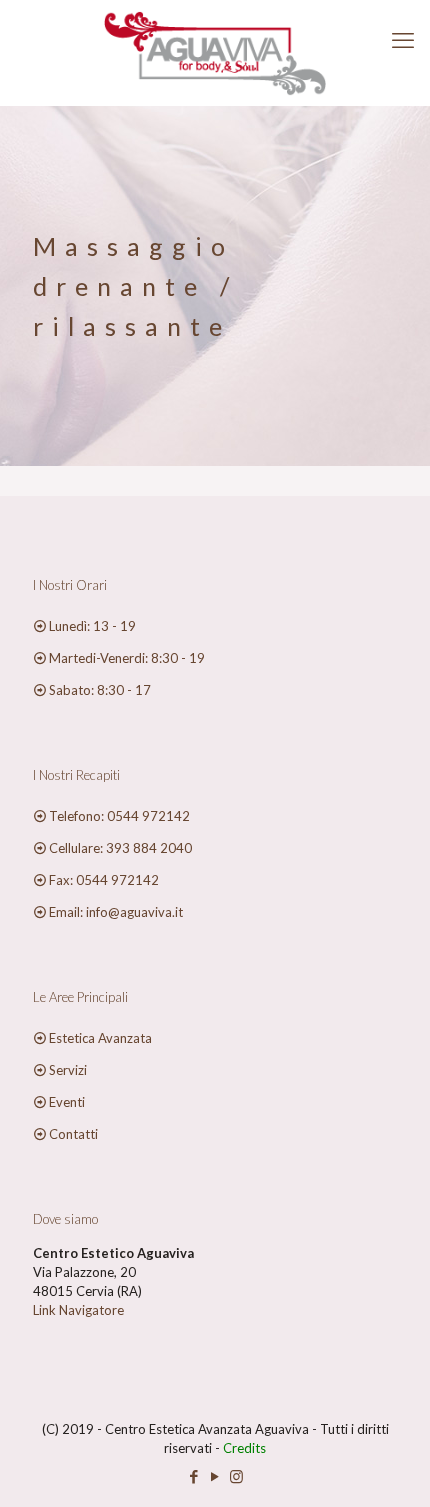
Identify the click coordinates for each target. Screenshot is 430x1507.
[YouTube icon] (215, 1476)
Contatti (73, 1134)
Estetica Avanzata (100, 1038)
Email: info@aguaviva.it (116, 912)
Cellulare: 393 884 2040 (120, 848)
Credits (244, 1448)
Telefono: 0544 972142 (119, 816)
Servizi (68, 1070)
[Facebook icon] (194, 1476)
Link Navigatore (78, 1310)
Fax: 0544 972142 (104, 880)
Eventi (67, 1102)
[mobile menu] (403, 40)
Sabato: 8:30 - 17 (100, 690)
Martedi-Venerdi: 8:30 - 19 (127, 658)
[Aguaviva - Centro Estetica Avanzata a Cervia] (215, 52)
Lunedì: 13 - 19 (92, 626)
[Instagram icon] (236, 1476)
